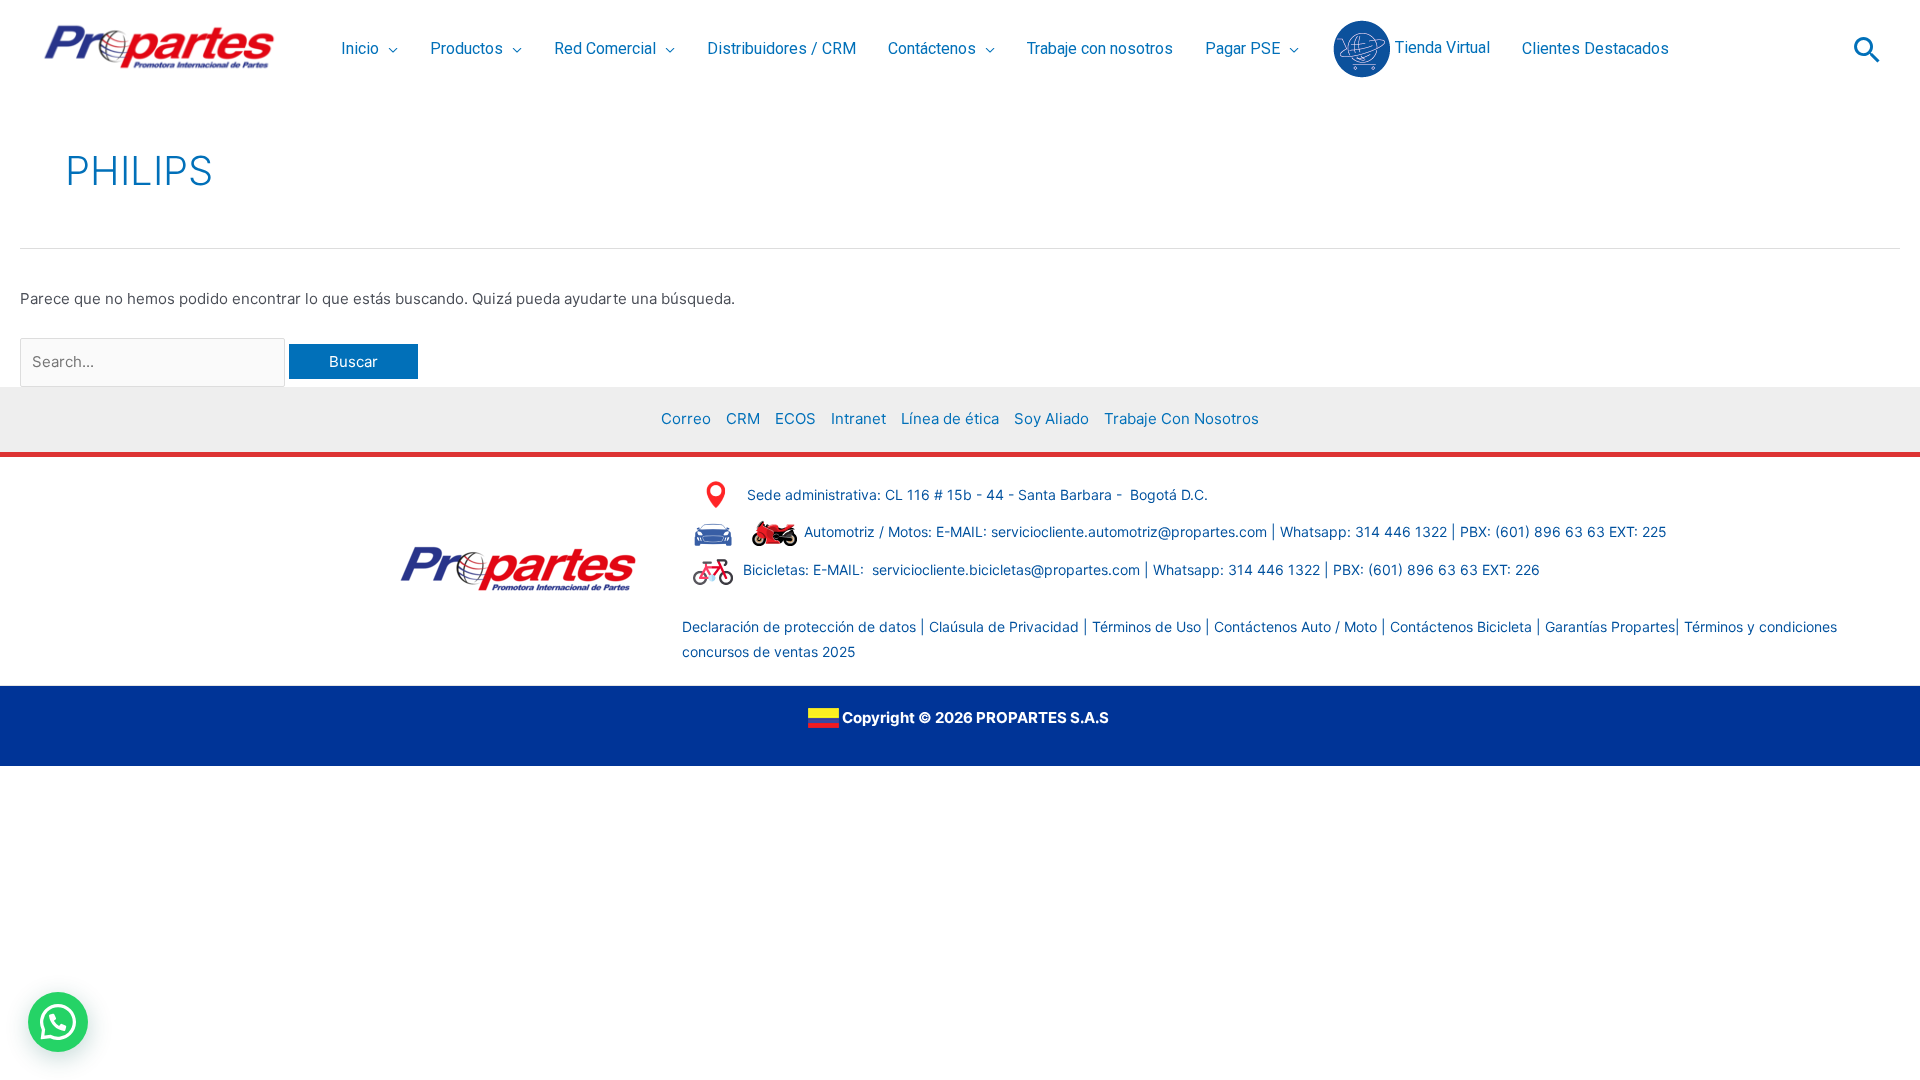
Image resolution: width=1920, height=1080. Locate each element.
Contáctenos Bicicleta (1463, 626)
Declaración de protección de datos (799, 626)
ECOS (795, 418)
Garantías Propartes (1610, 626)
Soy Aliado (1051, 418)
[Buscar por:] (154, 361)
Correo (686, 418)
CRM (743, 418)
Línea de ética (950, 418)
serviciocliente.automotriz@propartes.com (1129, 531)
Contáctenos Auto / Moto (1297, 626)
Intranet (858, 418)
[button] (388, 49)
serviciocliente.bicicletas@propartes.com (1008, 569)
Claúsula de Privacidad (1004, 626)
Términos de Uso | (1151, 626)
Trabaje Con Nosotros (1181, 418)
